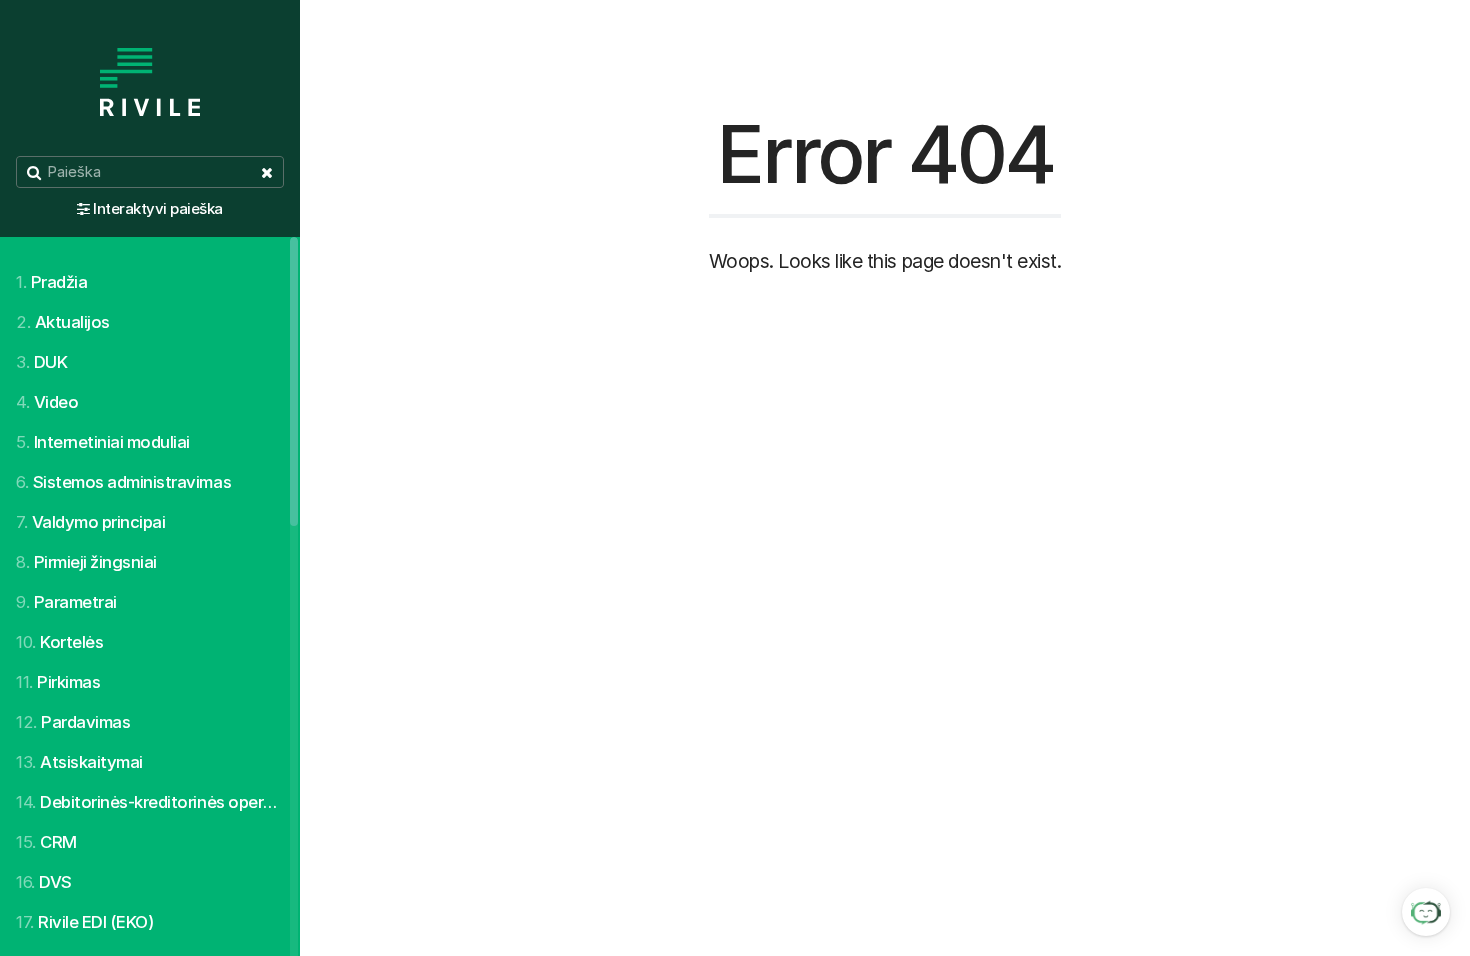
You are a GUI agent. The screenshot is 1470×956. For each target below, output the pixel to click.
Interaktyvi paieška (158, 208)
